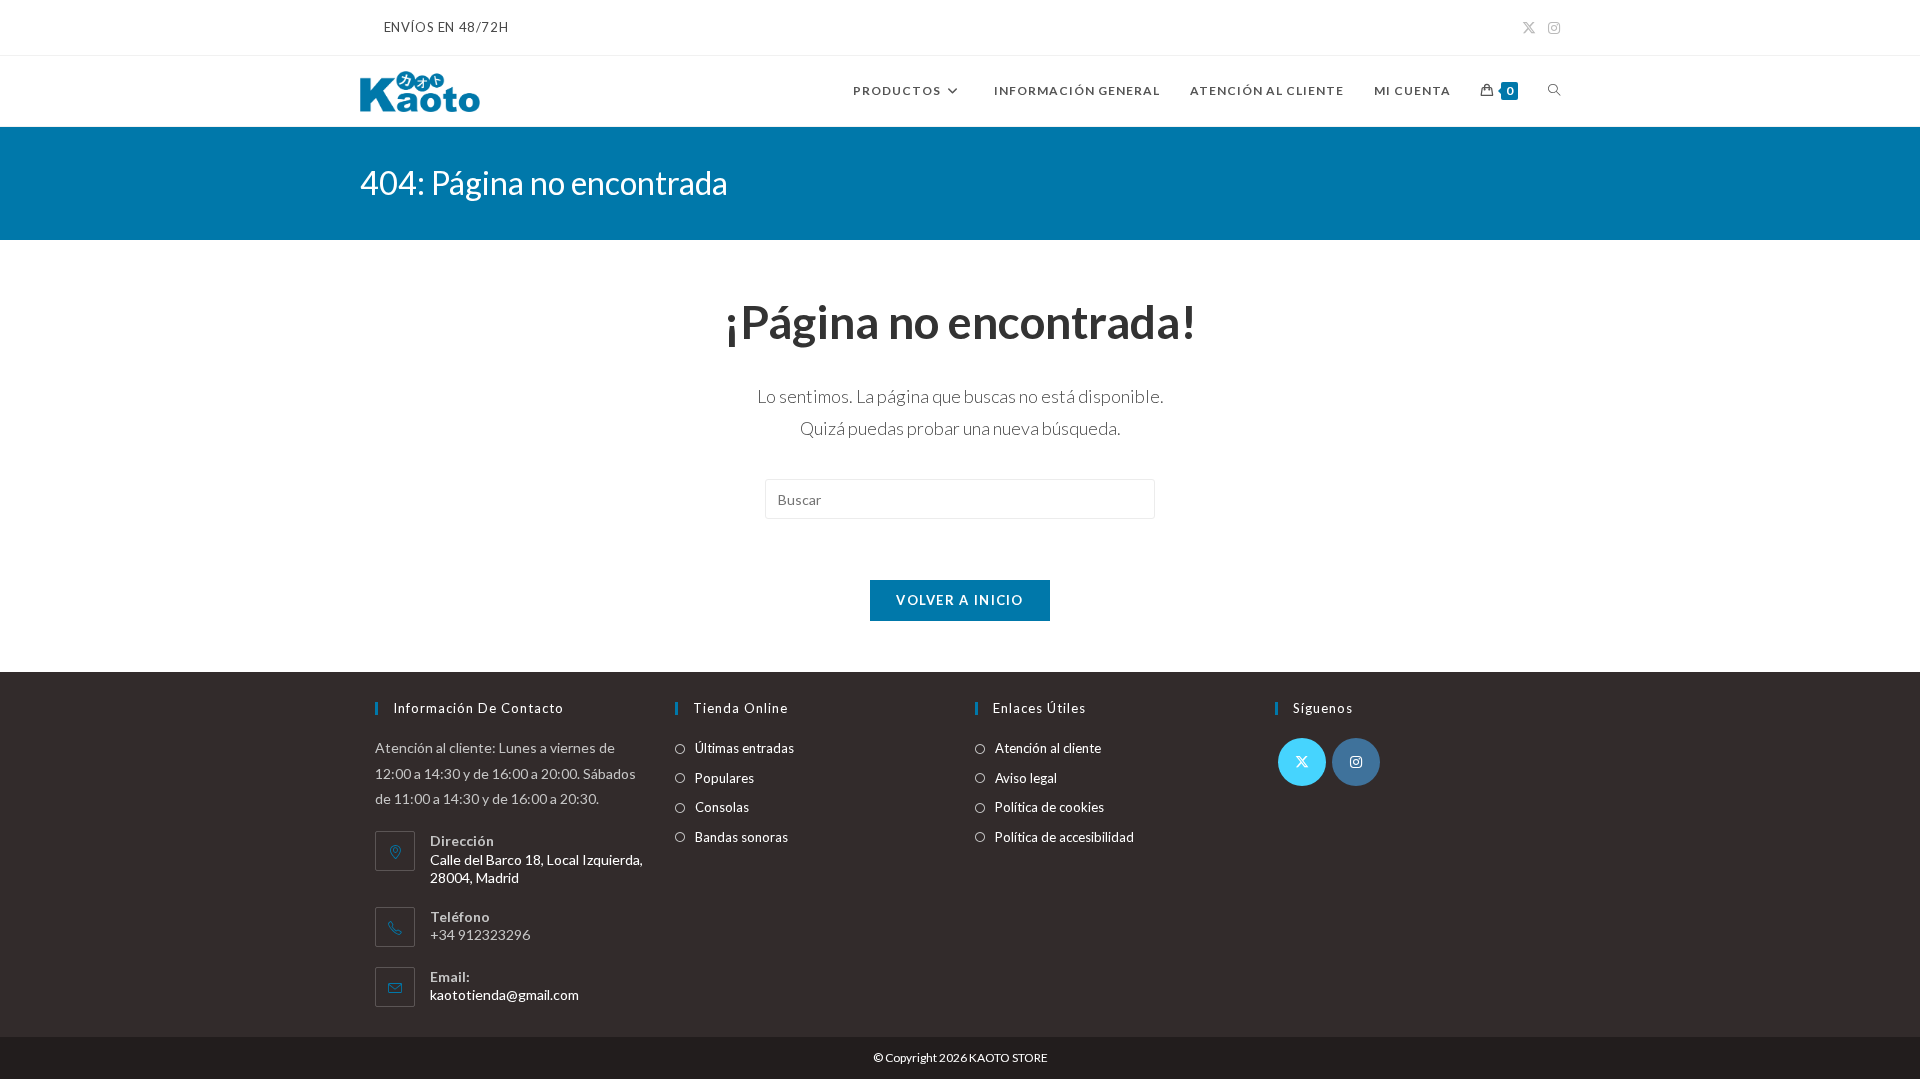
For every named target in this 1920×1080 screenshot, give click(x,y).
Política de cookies (1049, 807)
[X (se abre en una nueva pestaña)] (1529, 28)
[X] (1302, 762)
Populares (724, 778)
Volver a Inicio (960, 600)
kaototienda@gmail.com (504, 994)
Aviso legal (1026, 778)
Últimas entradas (744, 748)
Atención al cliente (1048, 748)
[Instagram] (1356, 762)
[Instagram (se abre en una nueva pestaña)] (1551, 28)
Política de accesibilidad (1064, 837)
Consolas (722, 807)
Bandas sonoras (741, 837)
